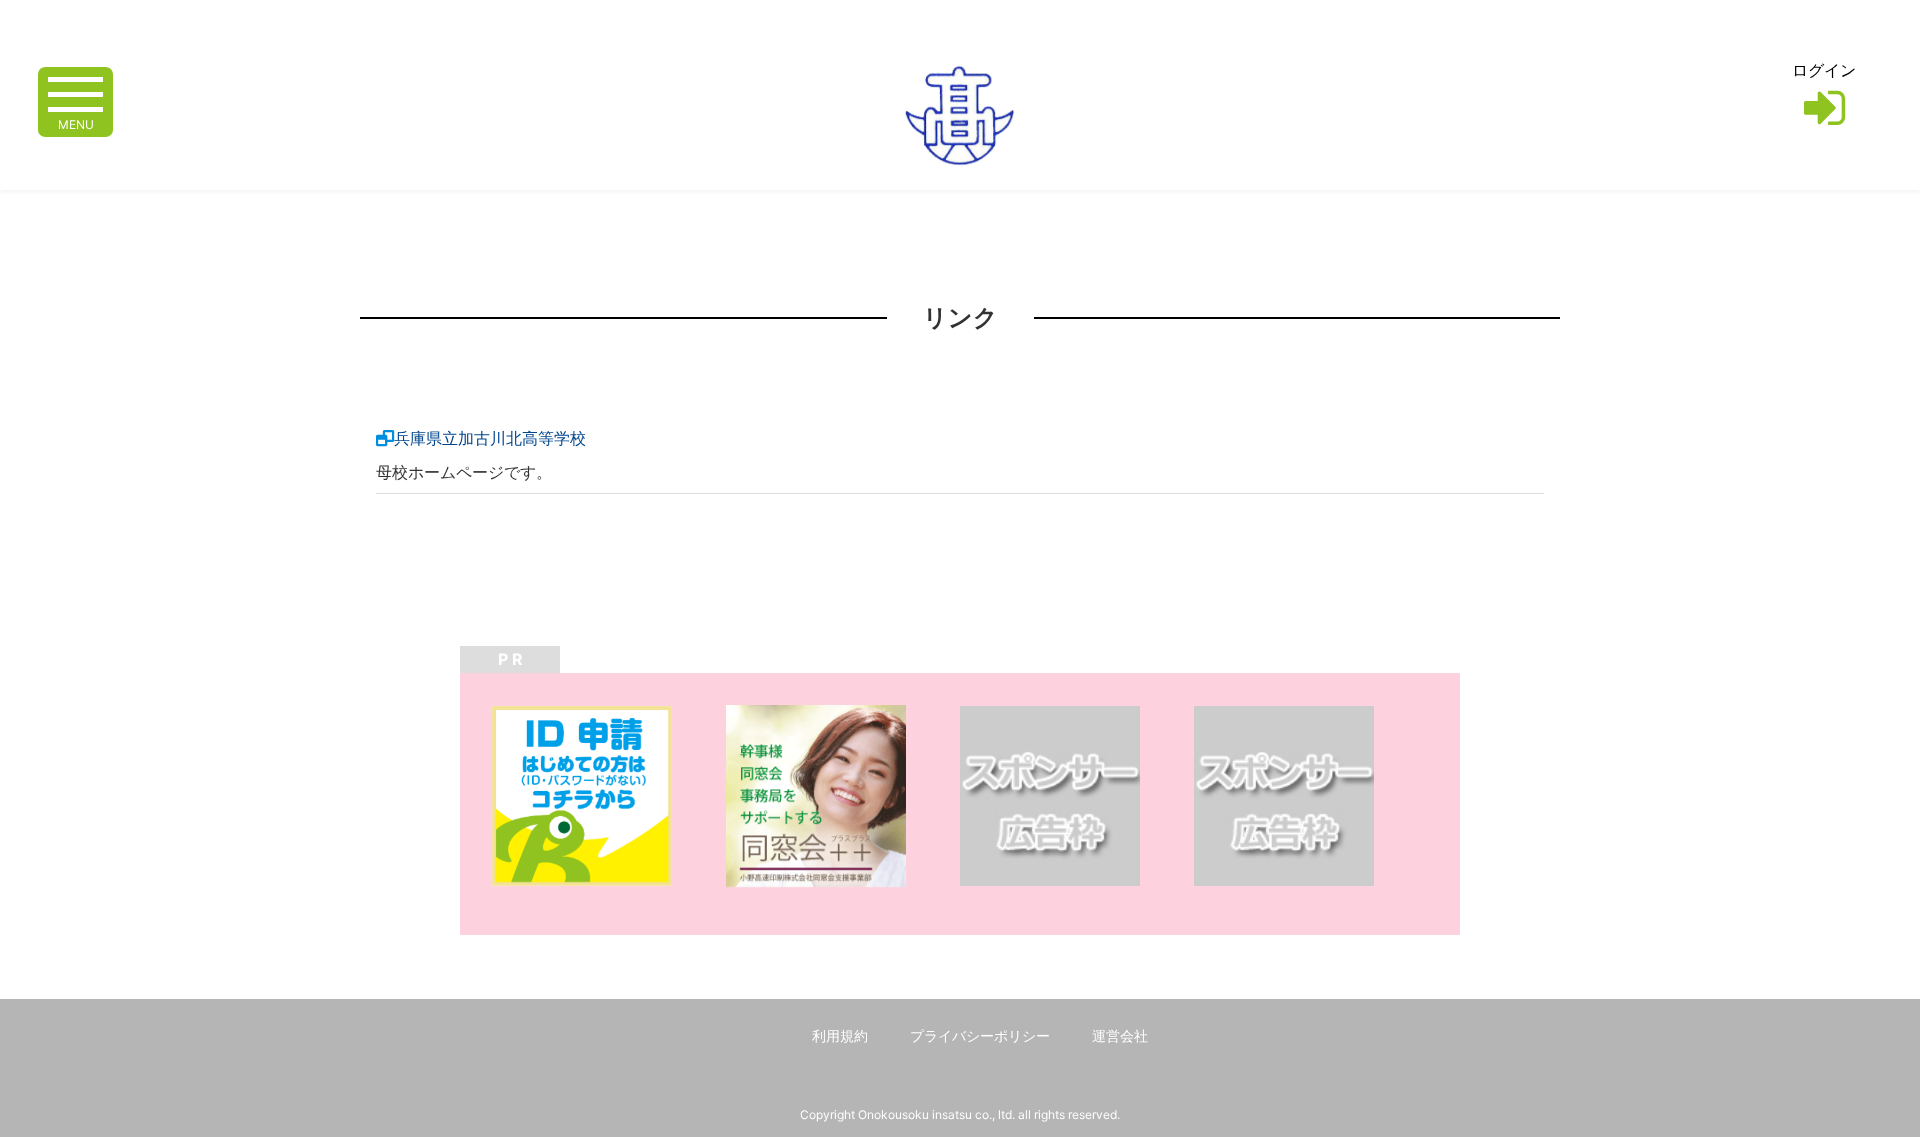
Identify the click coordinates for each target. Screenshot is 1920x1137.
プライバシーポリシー (980, 1035)
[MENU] (75, 92)
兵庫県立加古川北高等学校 (490, 438)
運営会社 (1120, 1035)
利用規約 (840, 1035)
